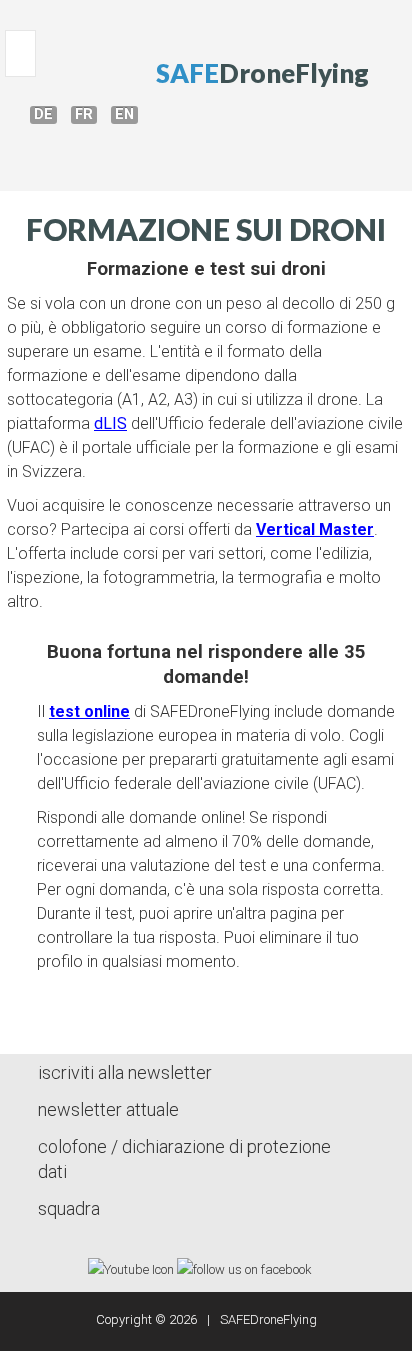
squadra (69, 1208)
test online (89, 711)
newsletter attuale (108, 1109)
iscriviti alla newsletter (125, 1072)
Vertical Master (315, 529)
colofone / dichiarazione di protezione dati (184, 1159)
